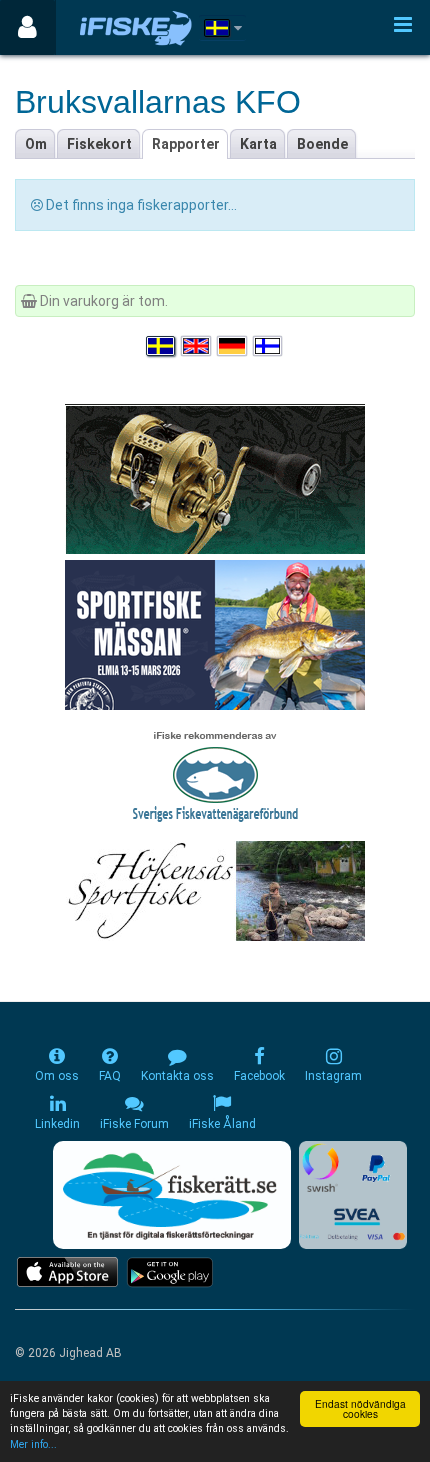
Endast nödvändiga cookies (360, 1408)
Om (36, 144)
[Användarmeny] (27, 27)
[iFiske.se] (136, 27)
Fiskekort (99, 144)
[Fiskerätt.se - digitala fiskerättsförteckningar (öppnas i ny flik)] (172, 1195)
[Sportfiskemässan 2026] (215, 634)
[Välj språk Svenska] (162, 346)
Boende (322, 144)
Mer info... (33, 1444)
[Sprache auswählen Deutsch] (233, 346)
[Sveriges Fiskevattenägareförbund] (215, 774)
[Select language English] (197, 346)
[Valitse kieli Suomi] (269, 346)
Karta (258, 144)
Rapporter (186, 144)
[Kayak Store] (215, 478)
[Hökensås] (215, 890)
